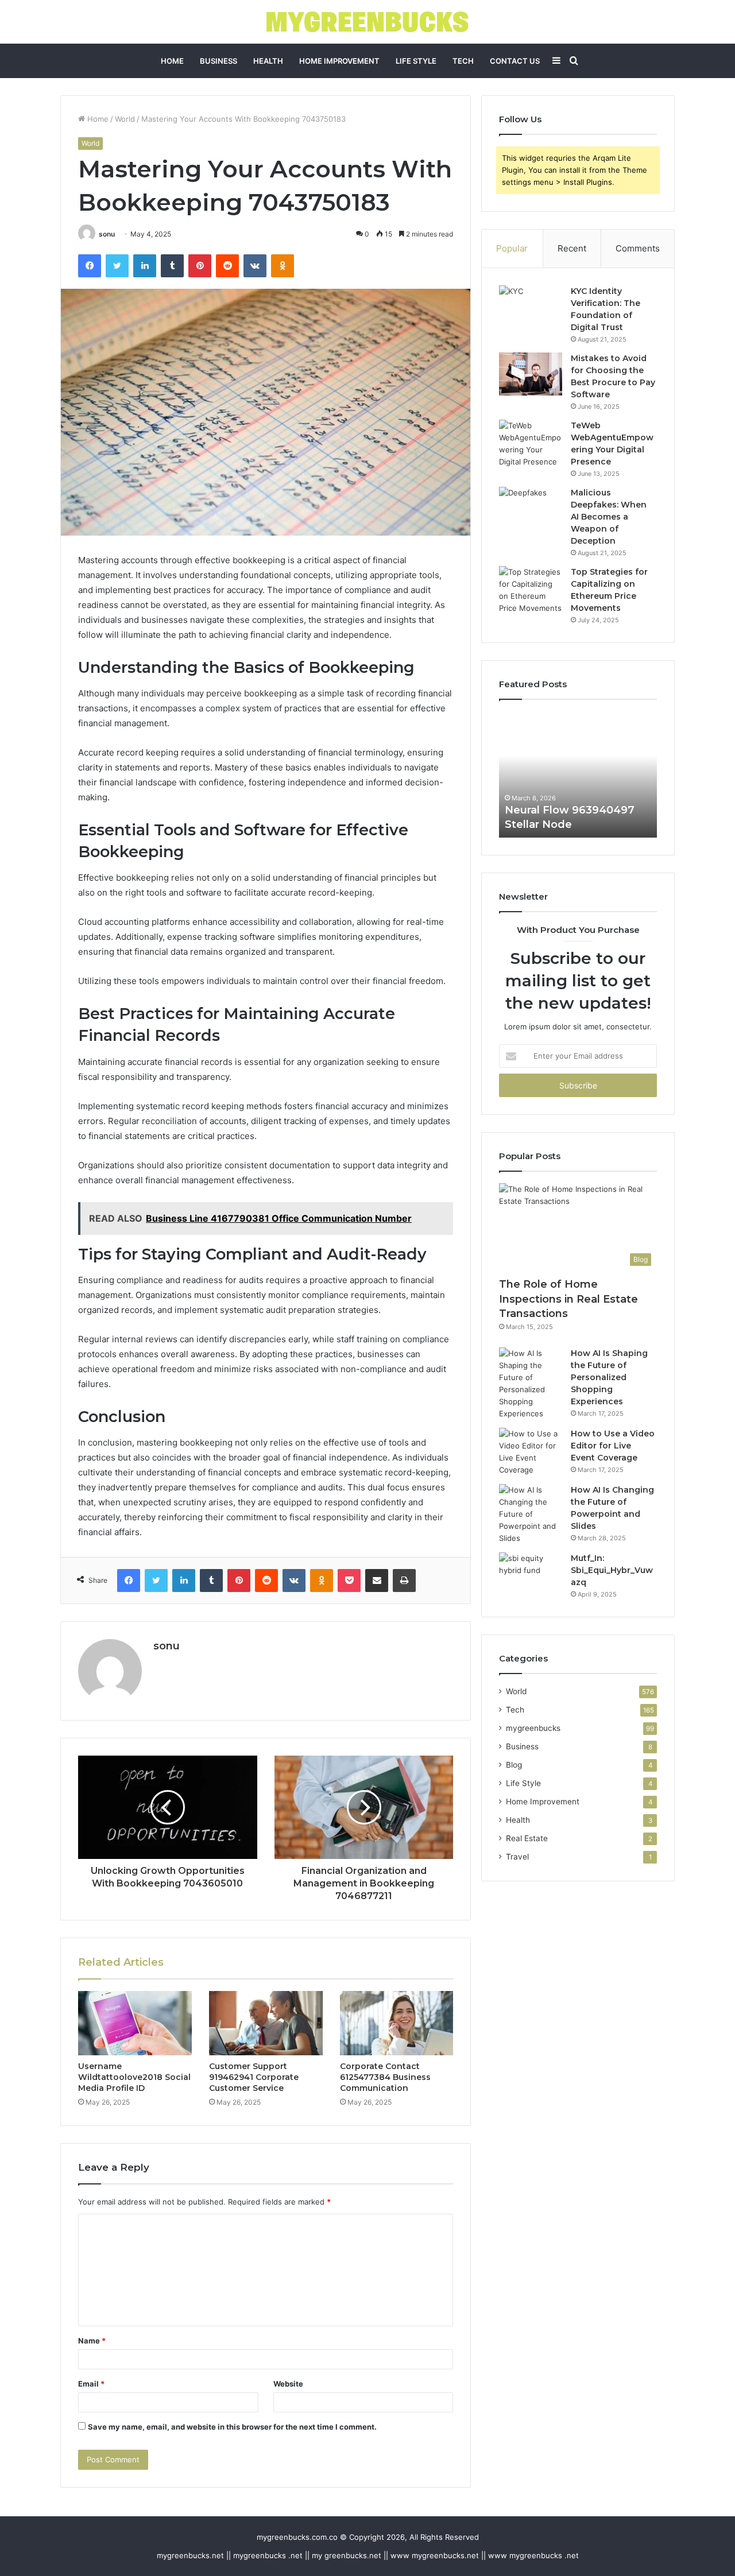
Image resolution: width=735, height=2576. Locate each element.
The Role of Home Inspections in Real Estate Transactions (568, 1299)
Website (288, 2384)
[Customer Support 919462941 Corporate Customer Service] (266, 2023)
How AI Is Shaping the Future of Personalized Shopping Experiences (609, 1377)
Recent (572, 248)
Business (218, 61)
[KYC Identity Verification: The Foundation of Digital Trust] (531, 307)
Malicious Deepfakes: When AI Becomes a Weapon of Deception (609, 517)
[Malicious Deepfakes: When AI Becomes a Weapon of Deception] (531, 508)
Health (268, 61)
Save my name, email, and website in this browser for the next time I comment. (232, 2427)
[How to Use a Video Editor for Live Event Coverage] (531, 1452)
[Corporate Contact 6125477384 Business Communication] (397, 2023)
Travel (517, 1857)
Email (91, 2384)
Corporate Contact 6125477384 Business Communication (385, 2077)
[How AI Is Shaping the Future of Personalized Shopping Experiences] (531, 1384)
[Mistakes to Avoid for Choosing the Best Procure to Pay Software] (531, 374)
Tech (463, 61)
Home (172, 61)
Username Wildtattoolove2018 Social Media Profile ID (134, 2077)
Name (92, 2341)
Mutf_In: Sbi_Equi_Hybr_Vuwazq (612, 1570)
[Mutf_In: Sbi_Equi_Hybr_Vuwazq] (531, 1574)
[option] (578, 774)
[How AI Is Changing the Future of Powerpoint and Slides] (531, 1514)
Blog (514, 1765)
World (125, 119)
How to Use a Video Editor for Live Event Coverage (613, 1446)
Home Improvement (339, 61)
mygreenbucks (533, 1728)
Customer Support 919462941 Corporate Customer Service (254, 2077)
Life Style (416, 61)
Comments (638, 248)
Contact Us (515, 61)
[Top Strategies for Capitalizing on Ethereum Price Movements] (531, 590)
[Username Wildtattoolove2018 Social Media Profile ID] (135, 2023)
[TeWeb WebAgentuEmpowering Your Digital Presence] (531, 444)
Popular (512, 248)
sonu (107, 234)
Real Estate (527, 1838)
